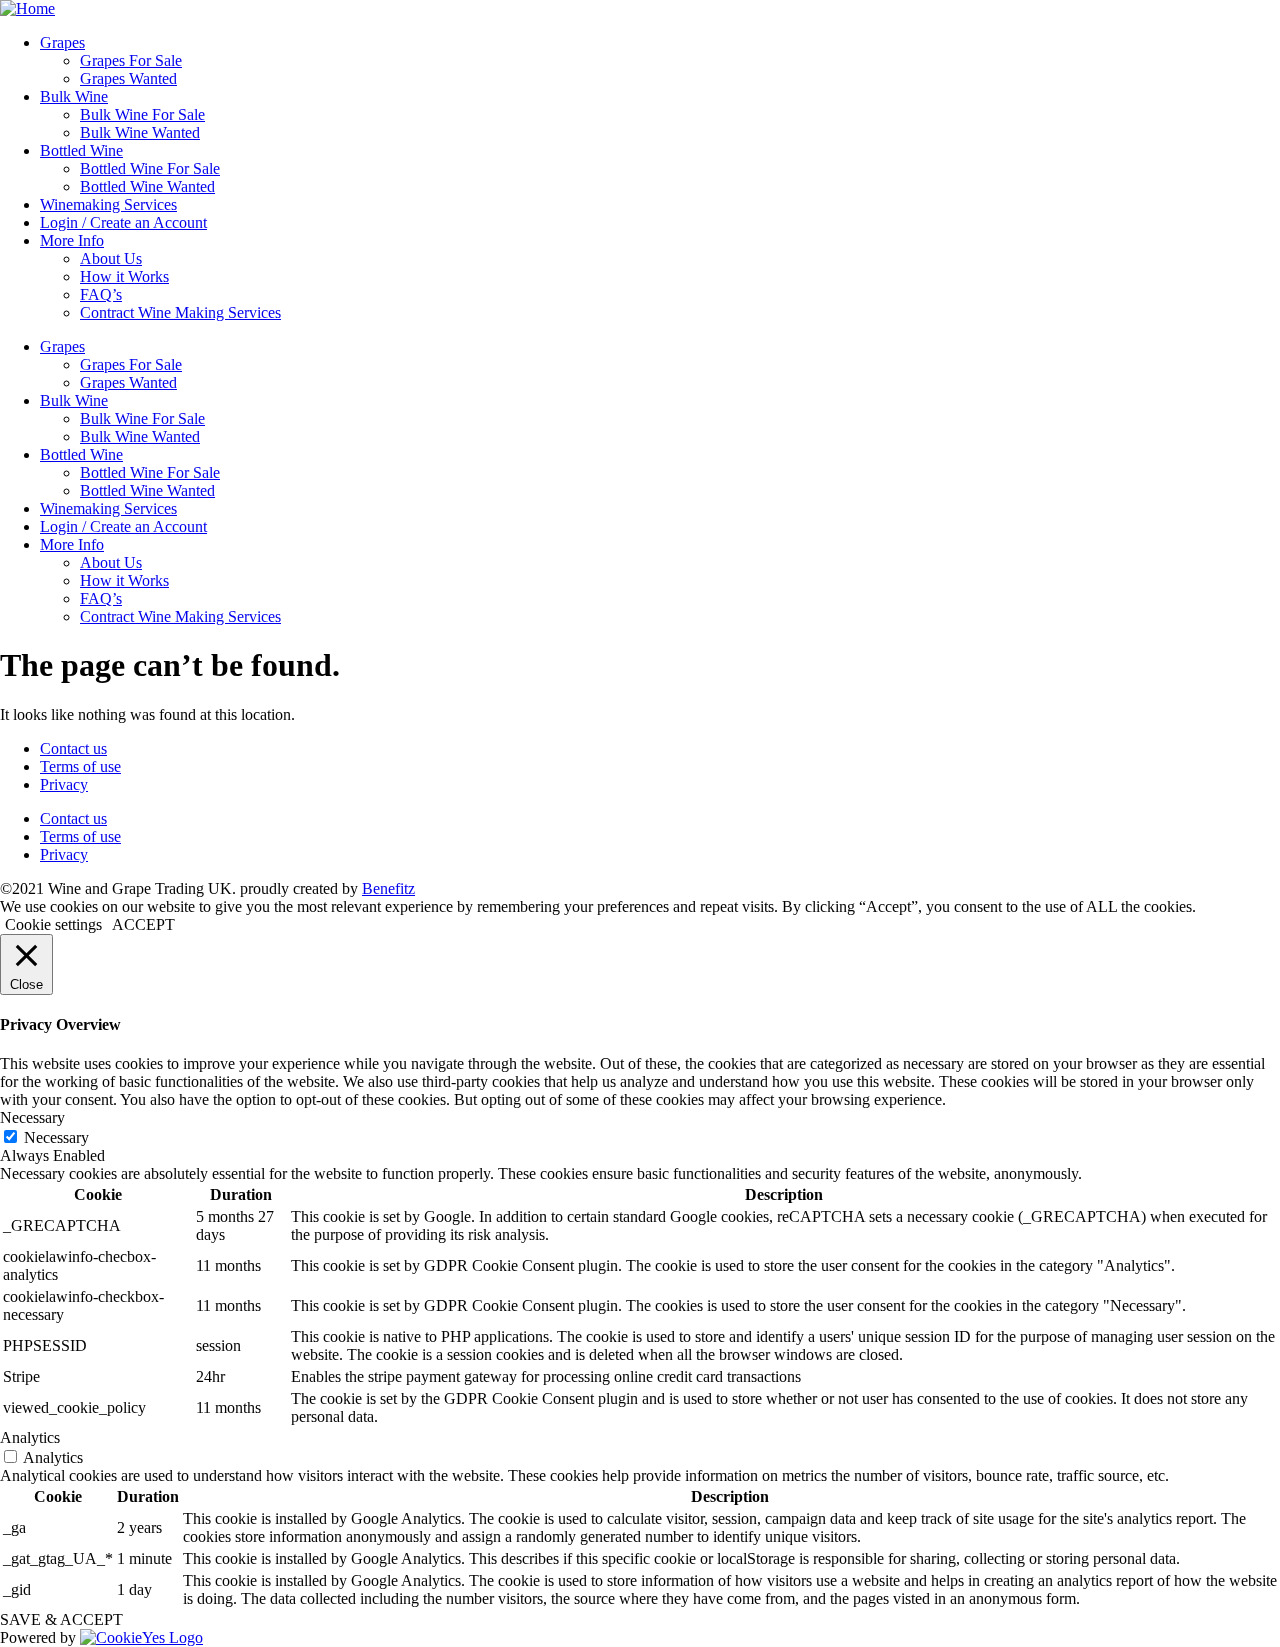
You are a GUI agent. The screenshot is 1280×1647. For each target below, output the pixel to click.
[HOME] (27, 8)
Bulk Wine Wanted (140, 132)
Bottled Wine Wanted (147, 186)
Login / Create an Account (123, 222)
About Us (111, 258)
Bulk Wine (74, 96)
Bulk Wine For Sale (142, 114)
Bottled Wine (81, 150)
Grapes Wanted (128, 78)
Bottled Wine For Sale (150, 168)
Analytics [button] (30, 1437)
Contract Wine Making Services (180, 312)
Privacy (64, 784)
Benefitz (388, 888)
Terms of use (80, 766)
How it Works (124, 276)
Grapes (62, 42)
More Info (72, 240)
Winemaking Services (108, 204)
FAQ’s (101, 294)
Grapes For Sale (131, 60)
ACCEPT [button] (143, 924)
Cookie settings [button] (53, 924)
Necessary (56, 1137)
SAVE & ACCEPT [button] (61, 1619)
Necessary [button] (32, 1117)
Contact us (73, 748)
